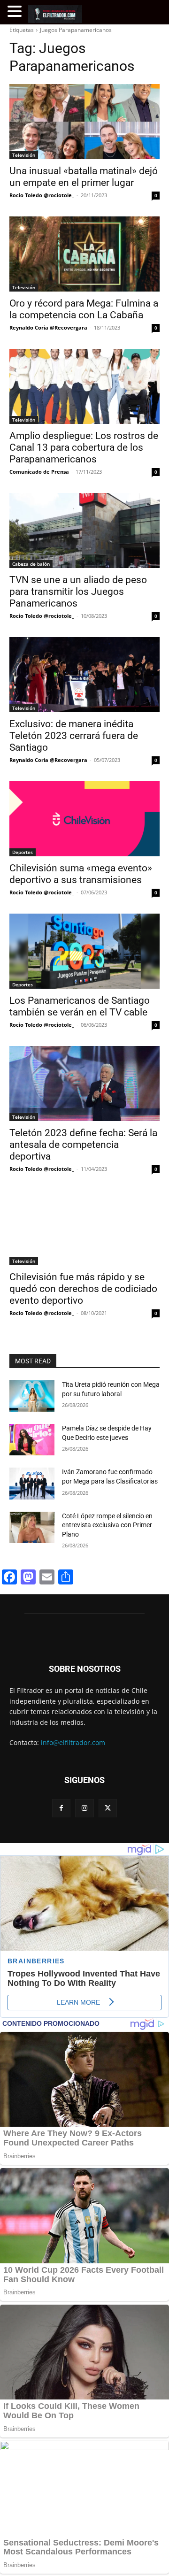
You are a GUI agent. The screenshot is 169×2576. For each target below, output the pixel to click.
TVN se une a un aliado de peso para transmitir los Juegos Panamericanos (78, 592)
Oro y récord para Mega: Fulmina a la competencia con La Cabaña (84, 309)
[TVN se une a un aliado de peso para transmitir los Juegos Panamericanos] (84, 531)
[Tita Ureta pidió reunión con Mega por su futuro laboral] (32, 1396)
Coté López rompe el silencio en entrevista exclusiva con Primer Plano (107, 1525)
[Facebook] (61, 1808)
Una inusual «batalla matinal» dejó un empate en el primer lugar (84, 177)
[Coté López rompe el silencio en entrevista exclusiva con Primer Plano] (32, 1527)
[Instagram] (84, 1808)
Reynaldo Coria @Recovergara (48, 327)
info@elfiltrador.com (73, 1742)
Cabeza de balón (31, 564)
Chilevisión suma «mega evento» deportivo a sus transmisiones (81, 874)
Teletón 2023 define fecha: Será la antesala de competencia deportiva (83, 1145)
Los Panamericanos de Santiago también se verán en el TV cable (80, 1006)
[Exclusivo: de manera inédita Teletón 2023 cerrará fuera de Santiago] (84, 675)
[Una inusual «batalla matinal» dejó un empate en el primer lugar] (84, 122)
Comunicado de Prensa (39, 472)
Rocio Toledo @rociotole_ (42, 195)
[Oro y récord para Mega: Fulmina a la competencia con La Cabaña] (84, 254)
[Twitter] (108, 1808)
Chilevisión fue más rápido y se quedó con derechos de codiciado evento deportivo (83, 1289)
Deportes (23, 852)
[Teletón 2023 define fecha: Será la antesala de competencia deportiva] (84, 1084)
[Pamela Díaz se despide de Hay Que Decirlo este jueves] (32, 1440)
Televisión (24, 155)
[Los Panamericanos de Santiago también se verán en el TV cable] (84, 951)
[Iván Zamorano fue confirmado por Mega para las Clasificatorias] (32, 1483)
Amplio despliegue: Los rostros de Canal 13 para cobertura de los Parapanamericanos (84, 447)
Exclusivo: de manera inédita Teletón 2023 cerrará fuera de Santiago (74, 736)
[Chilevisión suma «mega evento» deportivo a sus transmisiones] (84, 819)
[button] (16, 12)
